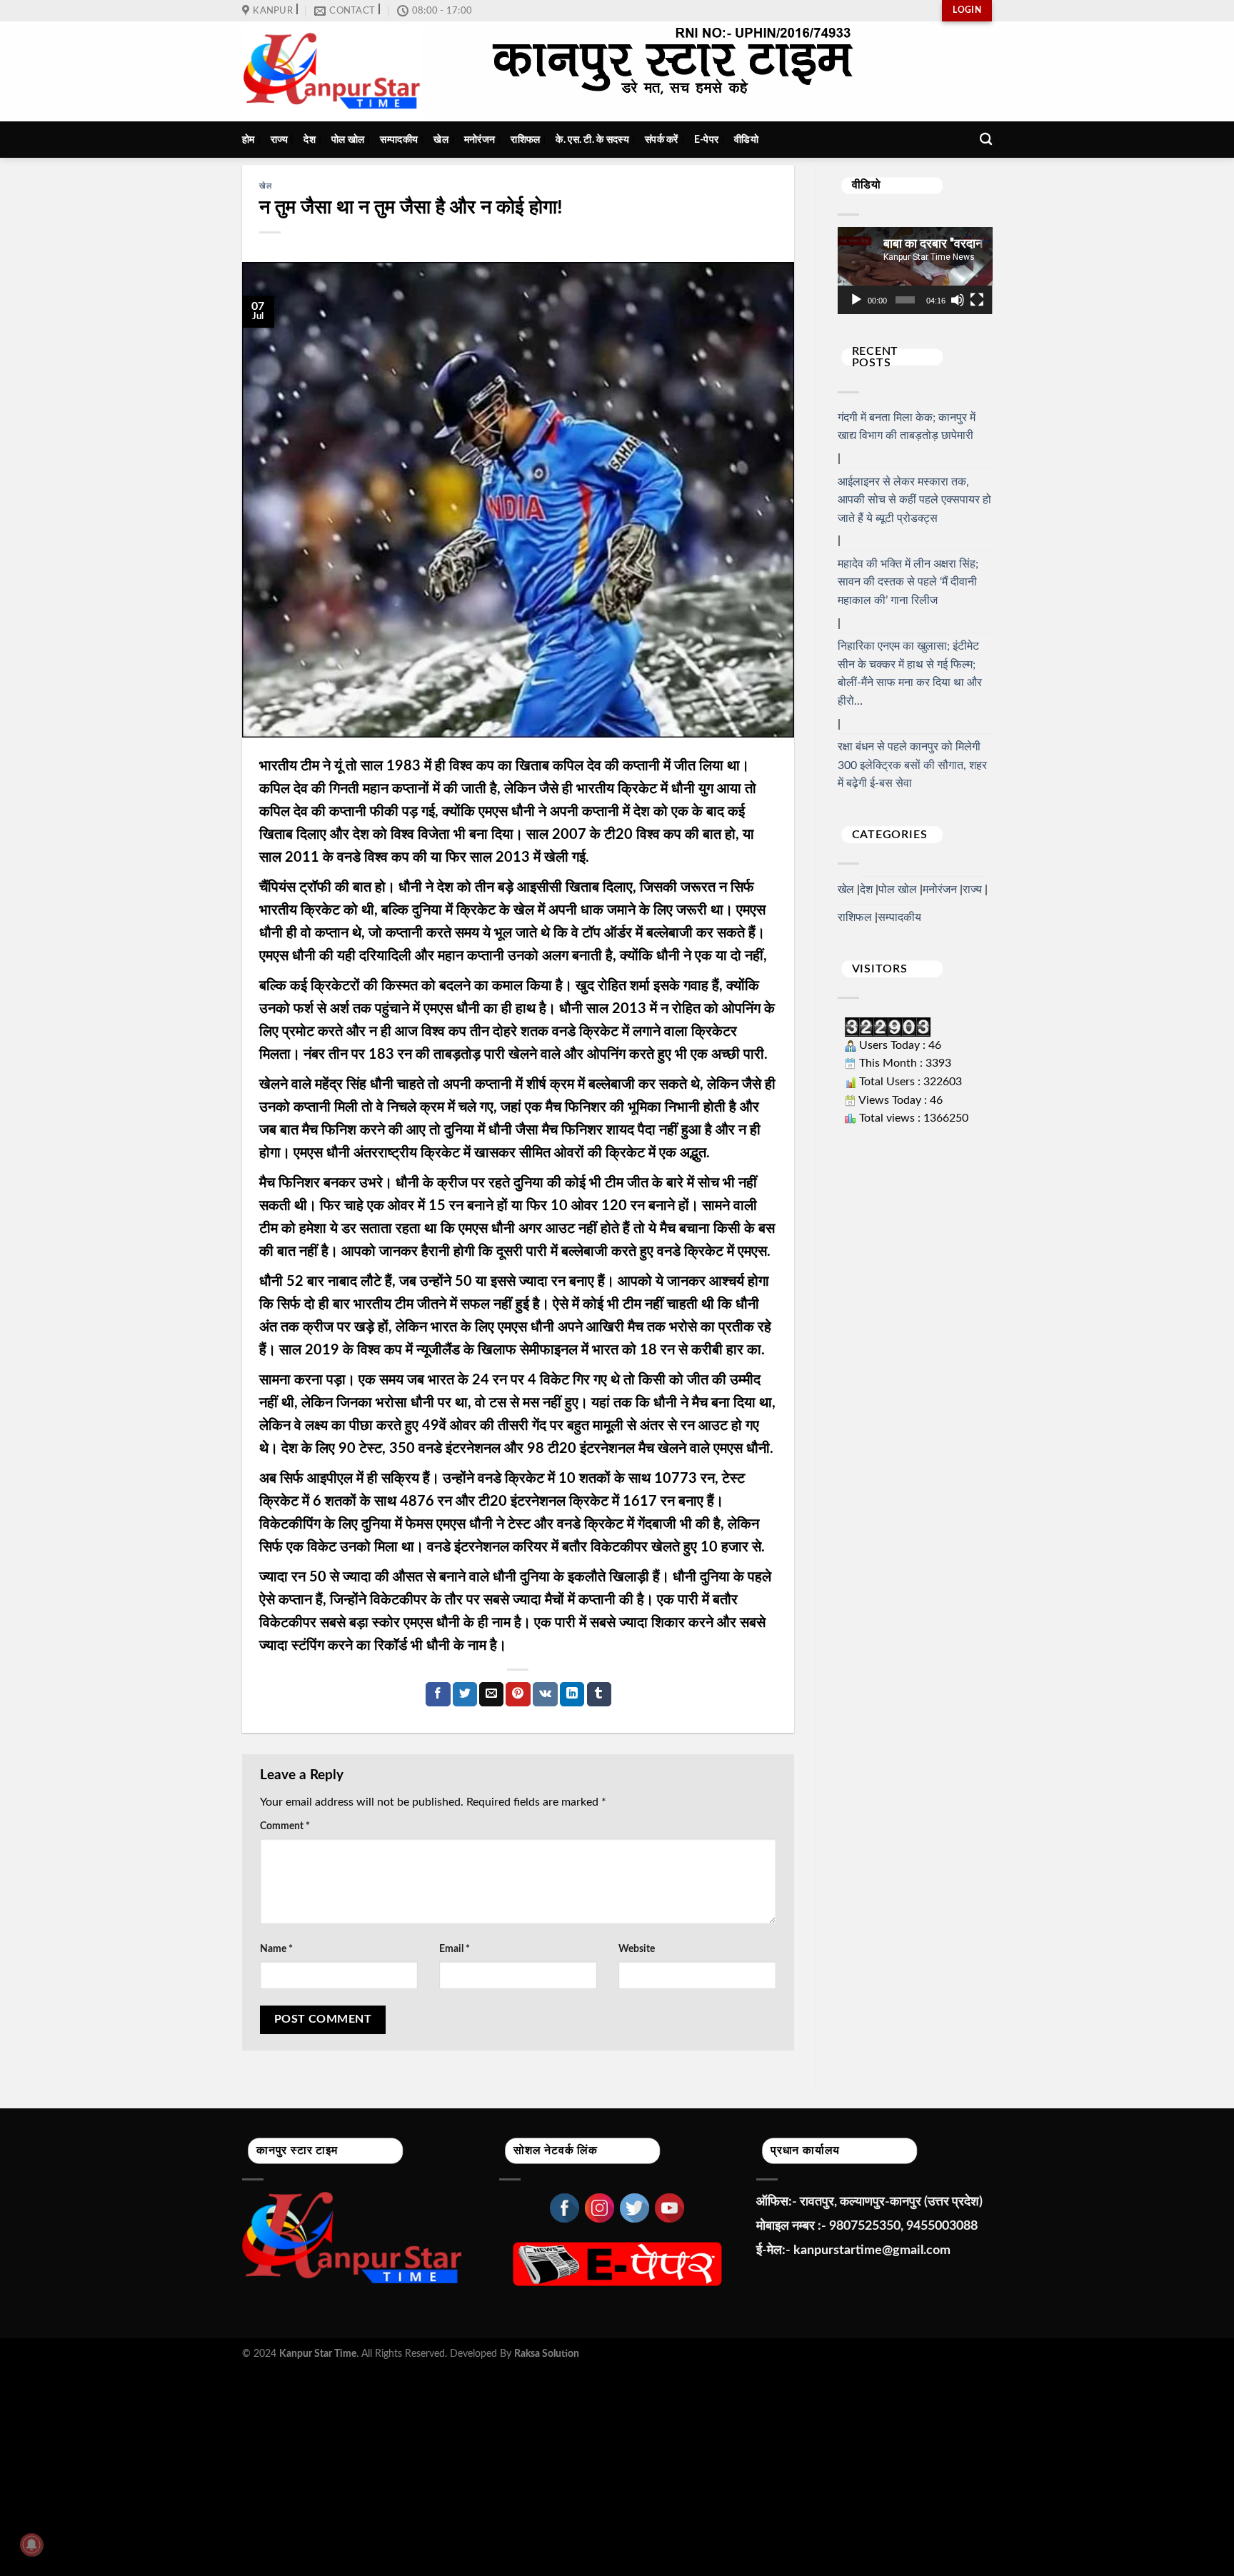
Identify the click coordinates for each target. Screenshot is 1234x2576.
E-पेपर (706, 140)
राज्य (280, 140)
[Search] (986, 140)
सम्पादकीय (399, 140)
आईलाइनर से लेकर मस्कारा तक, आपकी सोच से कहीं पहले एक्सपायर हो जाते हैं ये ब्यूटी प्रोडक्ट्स (914, 500)
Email (455, 1949)
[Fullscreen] (977, 300)
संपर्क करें (662, 140)
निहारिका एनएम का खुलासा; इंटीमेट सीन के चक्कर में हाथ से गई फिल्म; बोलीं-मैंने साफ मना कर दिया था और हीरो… (910, 674)
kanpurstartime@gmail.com (872, 2250)
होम (249, 140)
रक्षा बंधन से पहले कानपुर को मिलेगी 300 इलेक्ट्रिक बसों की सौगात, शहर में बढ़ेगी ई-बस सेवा (912, 765)
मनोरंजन (480, 140)
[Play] (856, 300)
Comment (285, 1826)
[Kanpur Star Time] (332, 72)
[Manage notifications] (31, 2545)
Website (637, 1949)
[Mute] (958, 300)
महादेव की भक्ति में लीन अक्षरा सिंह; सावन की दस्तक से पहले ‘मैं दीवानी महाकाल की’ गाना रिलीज (908, 582)
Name (276, 1949)
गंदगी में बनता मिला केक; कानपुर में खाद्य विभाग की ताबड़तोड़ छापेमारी (907, 427)
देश (310, 140)
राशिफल (525, 140)
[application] (915, 271)
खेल (441, 140)
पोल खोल (348, 140)
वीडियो (746, 140)
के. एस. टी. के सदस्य (592, 140)
